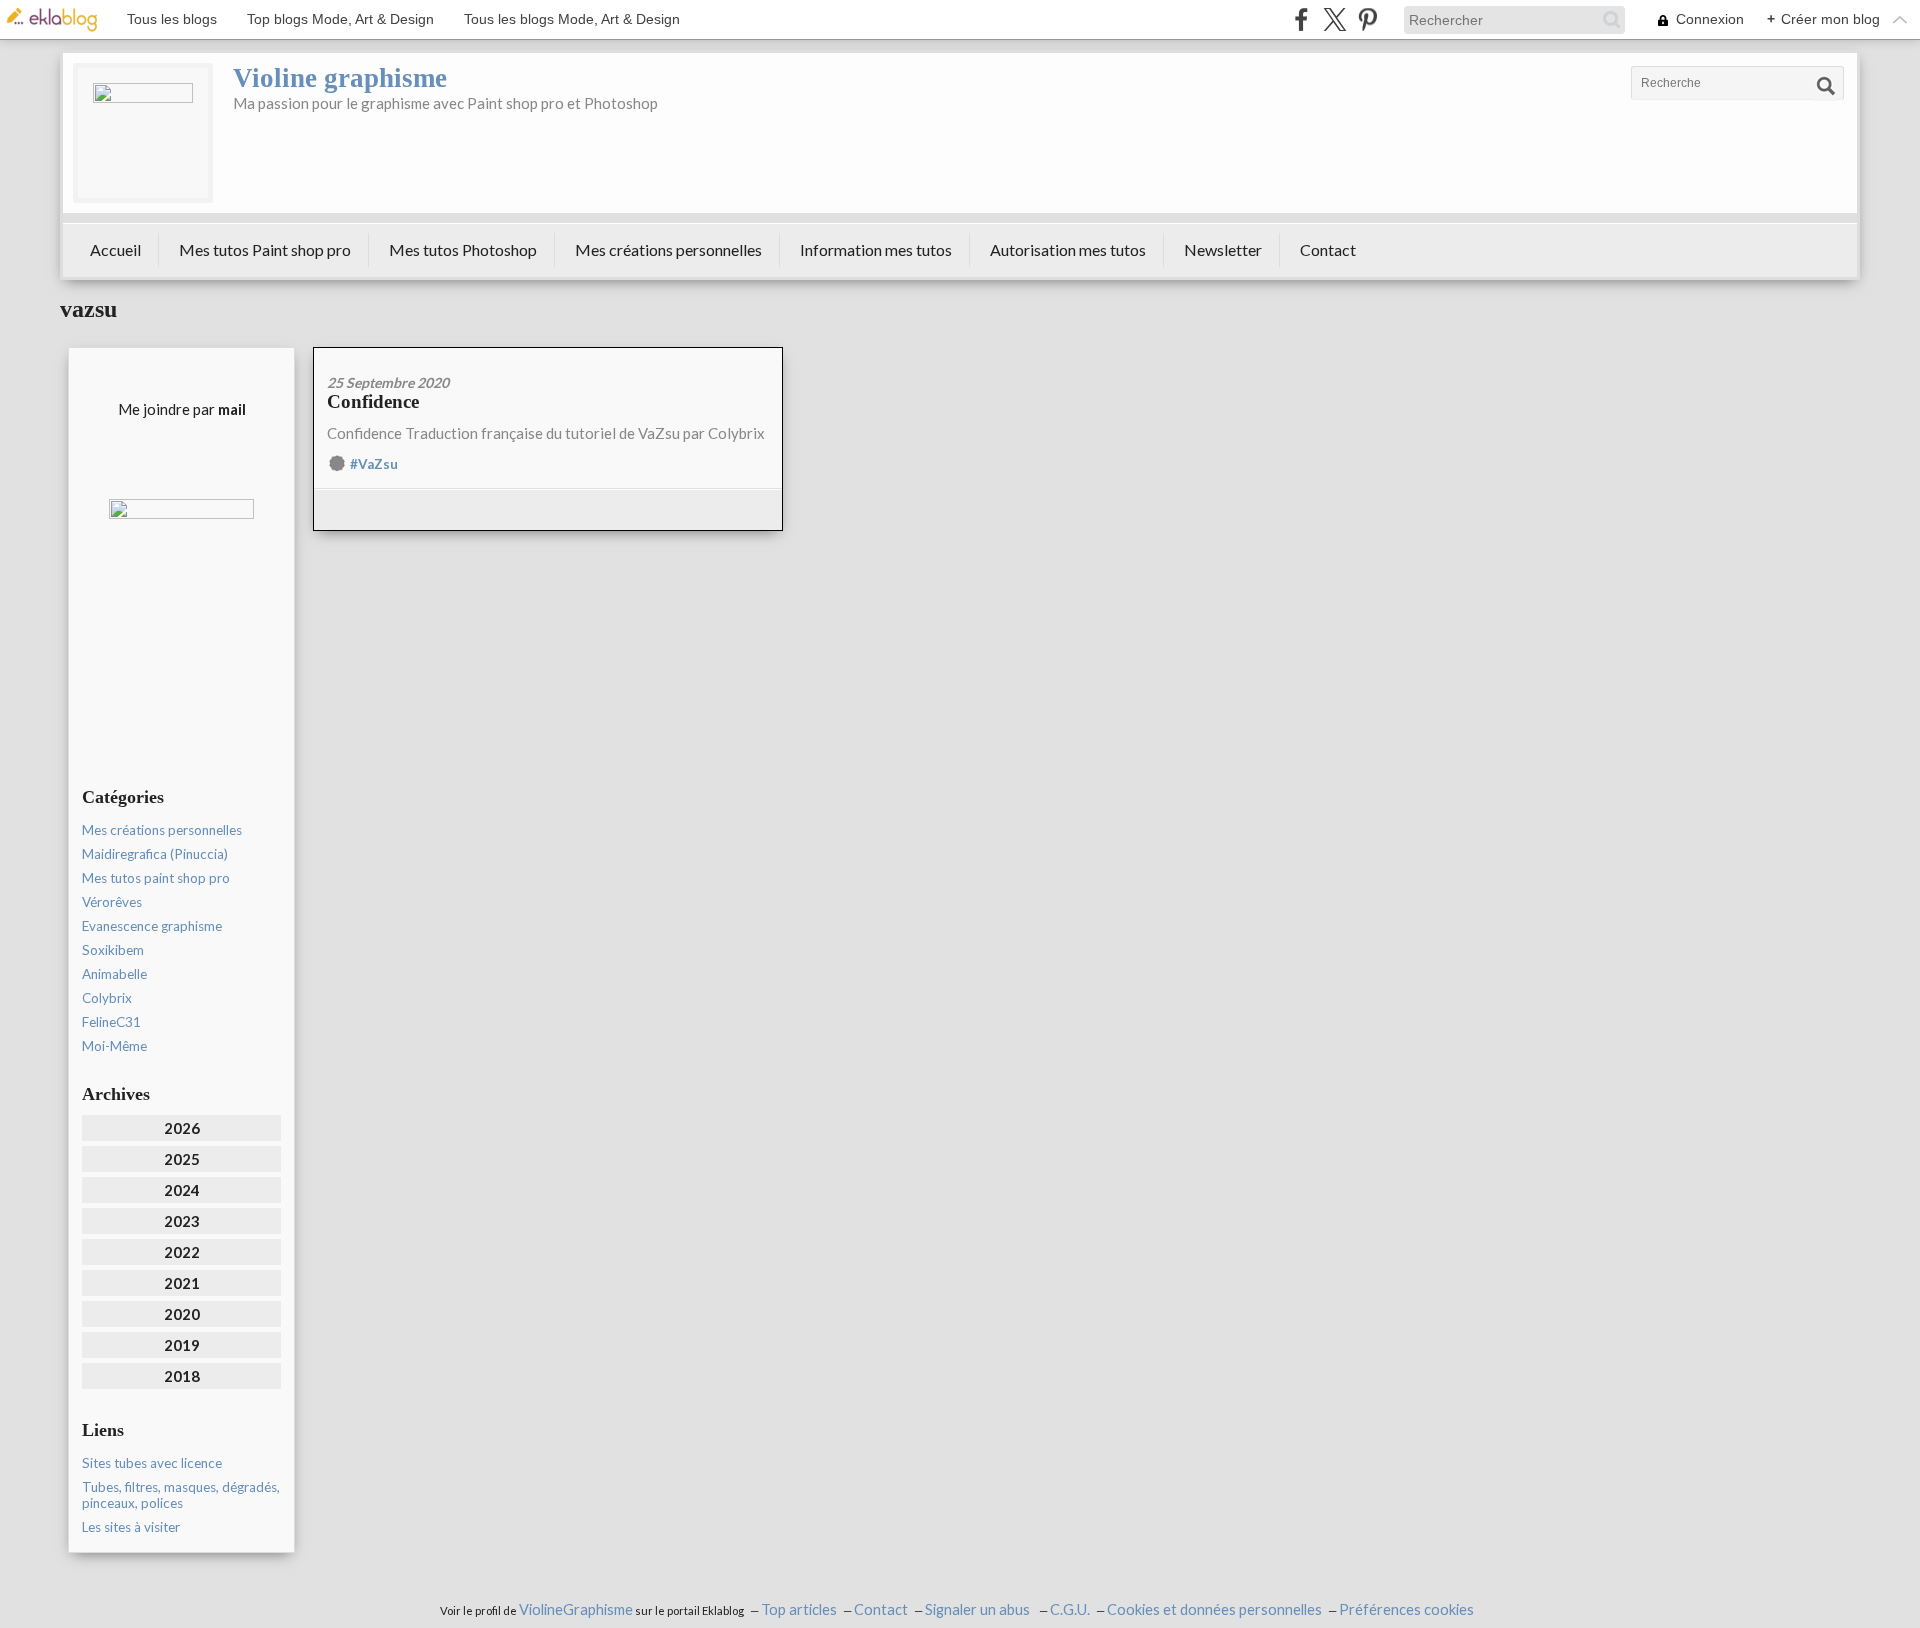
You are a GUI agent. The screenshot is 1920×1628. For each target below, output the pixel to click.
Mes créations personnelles (668, 249)
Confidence (373, 401)
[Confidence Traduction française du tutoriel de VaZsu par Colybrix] (548, 354)
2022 (182, 1252)
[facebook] (1301, 19)
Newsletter (1223, 249)
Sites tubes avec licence (152, 1463)
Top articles (799, 1609)
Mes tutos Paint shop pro (265, 249)
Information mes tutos (876, 249)
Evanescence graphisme (152, 926)
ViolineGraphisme (576, 1609)
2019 (182, 1345)
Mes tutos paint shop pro (156, 878)
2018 (182, 1376)
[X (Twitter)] (1334, 19)
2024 (182, 1190)
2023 (182, 1221)
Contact (1328, 249)
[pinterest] (1367, 19)
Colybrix (107, 998)
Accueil (115, 249)
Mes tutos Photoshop (463, 249)
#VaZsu (374, 464)
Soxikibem (113, 950)
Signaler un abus (979, 1609)
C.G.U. (1070, 1609)
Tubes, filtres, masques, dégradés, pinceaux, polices (181, 1495)
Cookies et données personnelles (1214, 1609)
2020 (182, 1314)
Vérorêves (112, 902)
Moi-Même (114, 1046)
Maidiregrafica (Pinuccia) (155, 854)
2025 (182, 1159)
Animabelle (114, 974)
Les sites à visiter (131, 1527)
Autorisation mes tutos (1068, 249)
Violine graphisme (340, 78)
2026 (182, 1128)
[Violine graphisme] (143, 133)
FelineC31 (111, 1022)
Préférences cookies (1406, 1609)
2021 (182, 1283)
